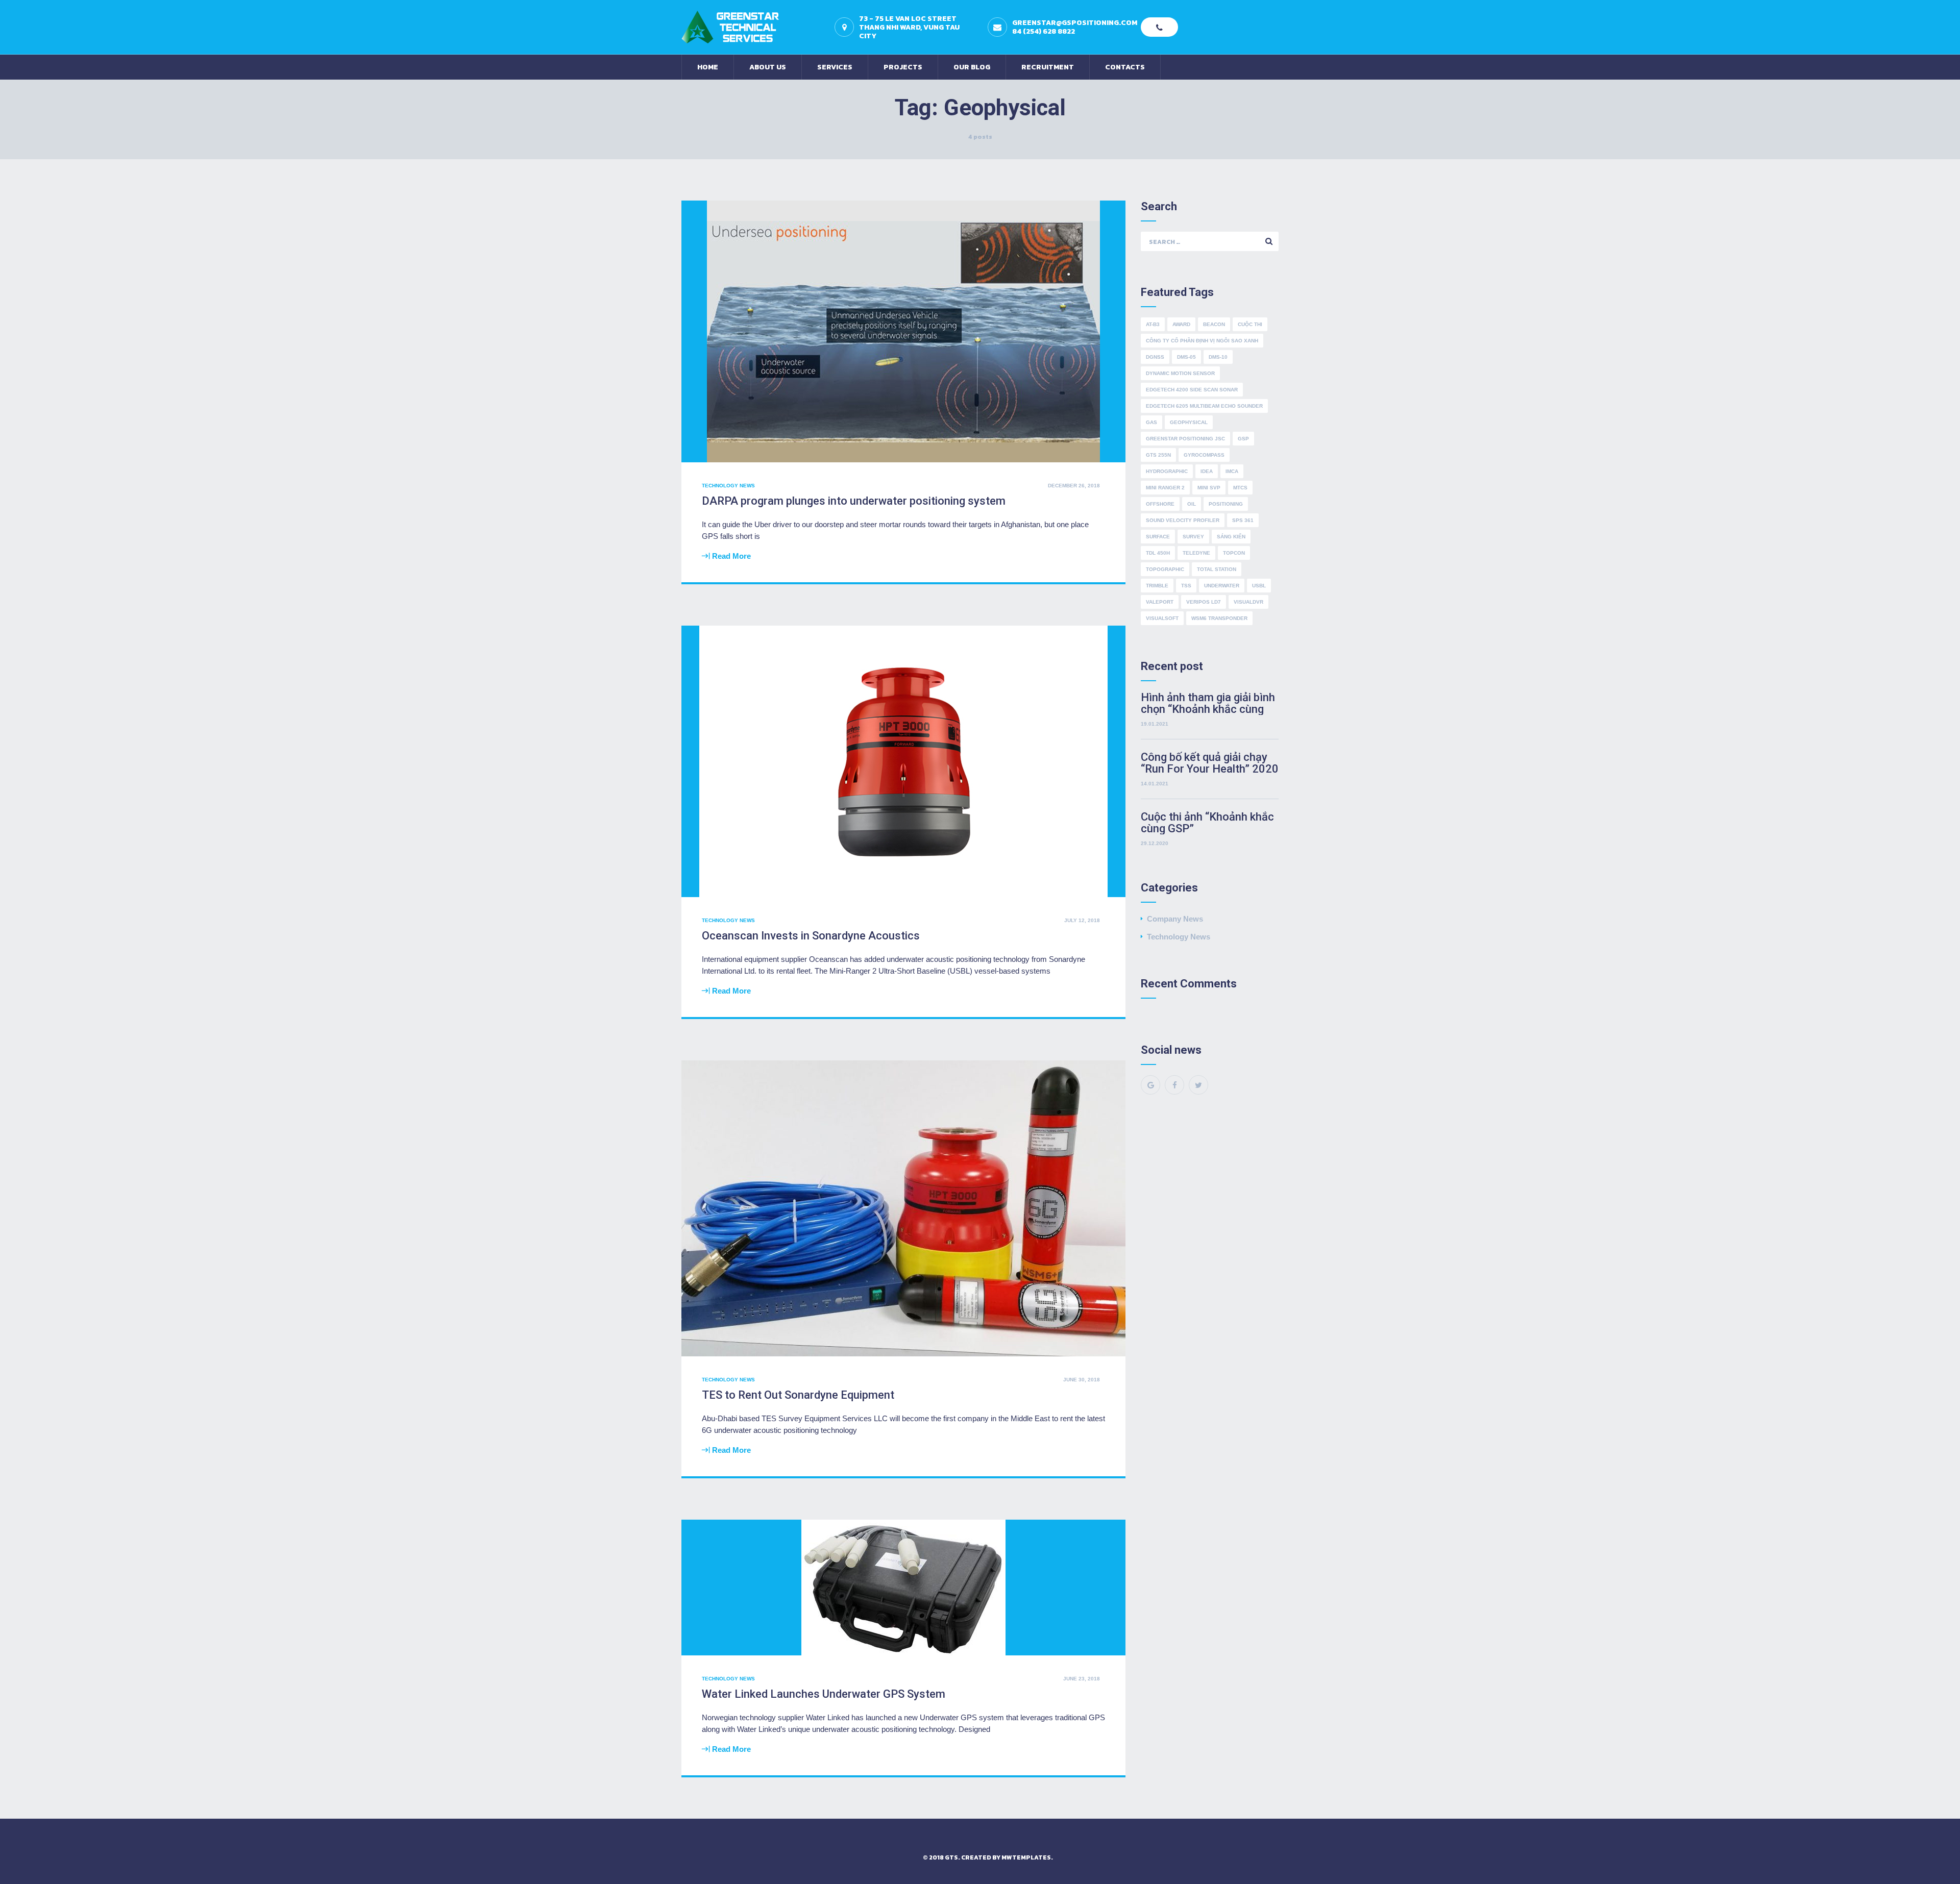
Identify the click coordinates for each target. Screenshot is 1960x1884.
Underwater (1222, 586)
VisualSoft (1162, 618)
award (1181, 324)
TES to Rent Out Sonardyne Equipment (798, 1395)
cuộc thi (1250, 324)
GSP (1243, 439)
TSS (1186, 586)
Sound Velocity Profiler (1183, 520)
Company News (1175, 919)
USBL (1259, 586)
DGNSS (1155, 357)
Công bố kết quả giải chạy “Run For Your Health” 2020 (1210, 763)
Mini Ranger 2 (1165, 488)
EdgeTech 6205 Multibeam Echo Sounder (1204, 406)
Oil (1192, 504)
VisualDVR (1248, 602)
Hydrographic (1167, 471)
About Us (768, 67)
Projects (903, 67)
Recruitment (1048, 67)
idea (1207, 471)
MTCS (1240, 488)
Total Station (1217, 569)
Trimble (1157, 586)
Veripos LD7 (1204, 602)
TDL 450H (1158, 553)
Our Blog (972, 67)
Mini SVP (1209, 488)
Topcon (1234, 553)
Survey (1193, 537)
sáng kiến (1231, 537)
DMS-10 (1218, 357)
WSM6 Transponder (1219, 618)
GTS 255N (1158, 455)
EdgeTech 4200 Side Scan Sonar (1192, 390)
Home (708, 67)
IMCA (1232, 471)
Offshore (1160, 504)
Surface (1158, 537)
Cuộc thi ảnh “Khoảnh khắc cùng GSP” (1207, 823)
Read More (731, 556)
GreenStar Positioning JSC (1185, 439)
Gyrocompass (1204, 455)
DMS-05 (1186, 357)
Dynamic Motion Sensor (1180, 373)
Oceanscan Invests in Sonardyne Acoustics (811, 936)
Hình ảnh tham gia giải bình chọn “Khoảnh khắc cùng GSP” (1208, 703)
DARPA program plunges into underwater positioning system (854, 501)
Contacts (1125, 67)
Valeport (1160, 602)
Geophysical (1189, 422)
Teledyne (1196, 553)
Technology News (728, 486)
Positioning (1226, 504)
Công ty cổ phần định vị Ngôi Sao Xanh (1202, 341)
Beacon (1214, 324)
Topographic (1165, 569)
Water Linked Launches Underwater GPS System (824, 1694)
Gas (1151, 422)
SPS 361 (1243, 520)
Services (835, 67)
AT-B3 (1153, 324)
